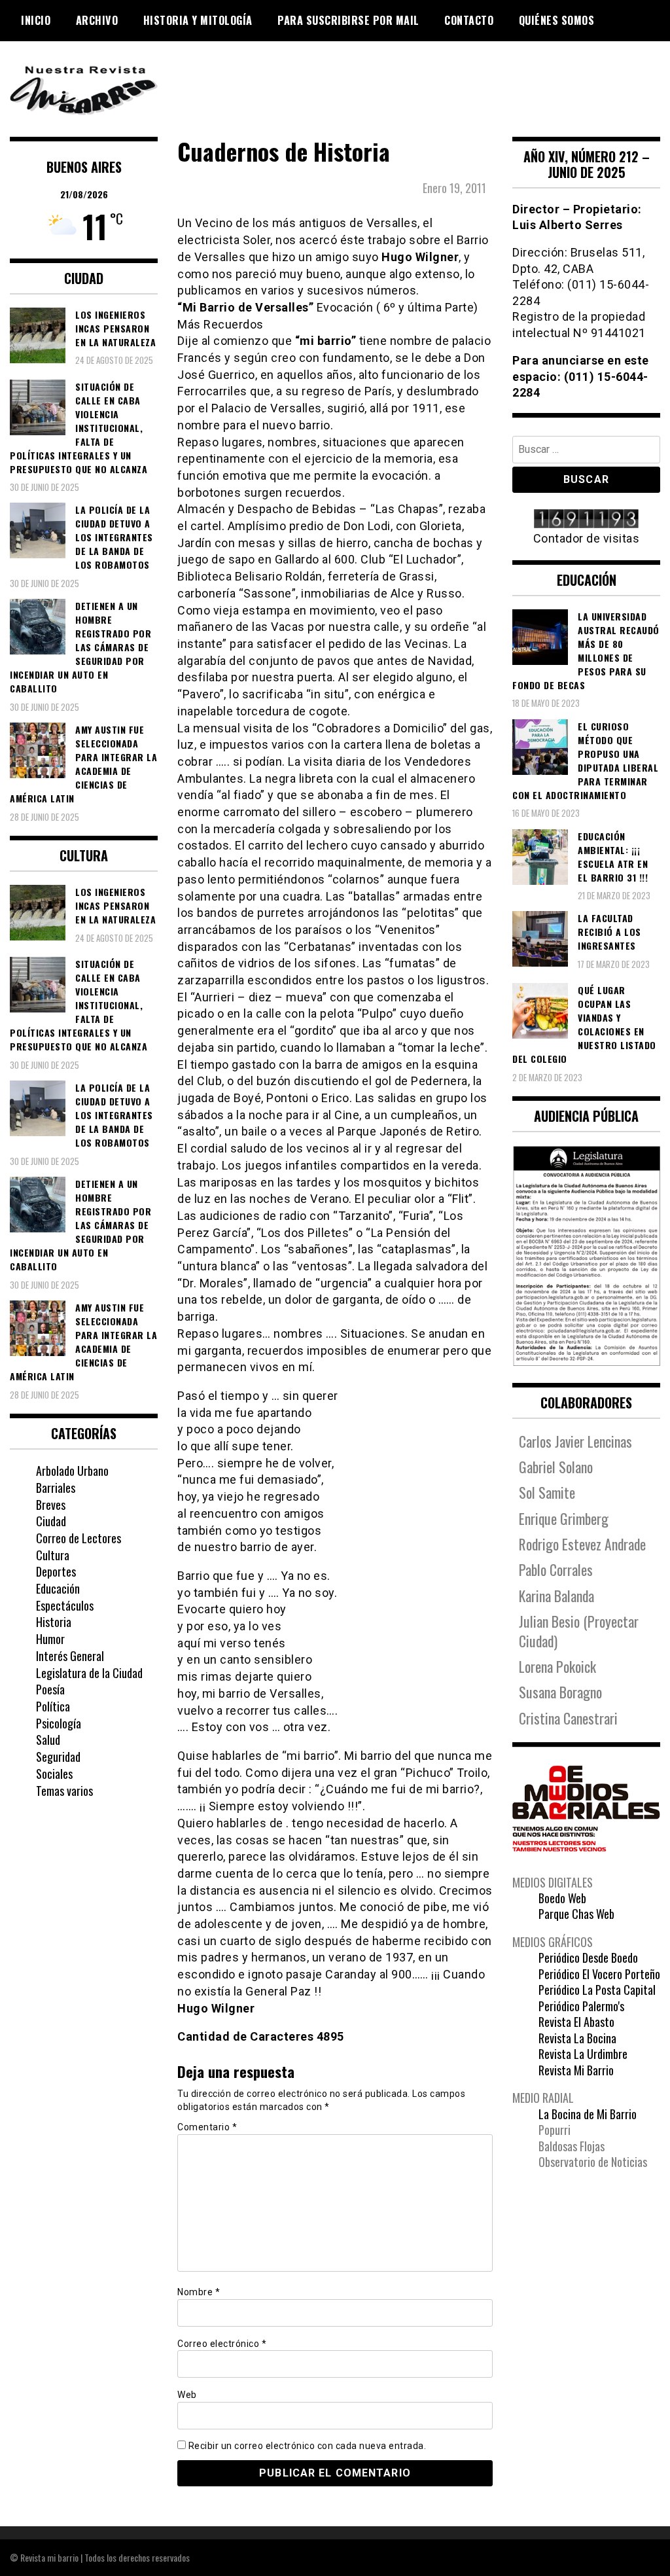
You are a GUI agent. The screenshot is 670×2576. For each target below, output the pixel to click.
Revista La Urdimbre (583, 2054)
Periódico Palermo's (581, 2006)
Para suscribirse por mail (348, 20)
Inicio (36, 20)
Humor (50, 1639)
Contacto (469, 20)
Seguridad (58, 1757)
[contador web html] (586, 520)
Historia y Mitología (198, 20)
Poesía (50, 1689)
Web (187, 2395)
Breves (51, 1505)
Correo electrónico (222, 2344)
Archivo (97, 20)
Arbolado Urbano (72, 1471)
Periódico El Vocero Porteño (599, 1974)
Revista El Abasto (576, 2022)
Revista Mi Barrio (576, 2070)
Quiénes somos (557, 20)
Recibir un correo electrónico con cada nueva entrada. (308, 2446)
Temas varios (64, 1791)
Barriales (56, 1488)
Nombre (199, 2292)
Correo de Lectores (79, 1538)
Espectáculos (65, 1605)
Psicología (59, 1723)
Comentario (207, 2127)
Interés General (70, 1656)
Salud (48, 1740)
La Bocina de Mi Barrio (588, 2114)
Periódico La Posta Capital (597, 1990)
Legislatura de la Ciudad (89, 1673)
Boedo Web (562, 1898)
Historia (54, 1622)
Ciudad (51, 1521)
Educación (58, 1588)
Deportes (56, 1571)
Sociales (54, 1774)
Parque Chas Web (576, 1914)
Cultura (53, 1555)
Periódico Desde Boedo (588, 1958)
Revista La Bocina (577, 2038)
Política (53, 1706)
